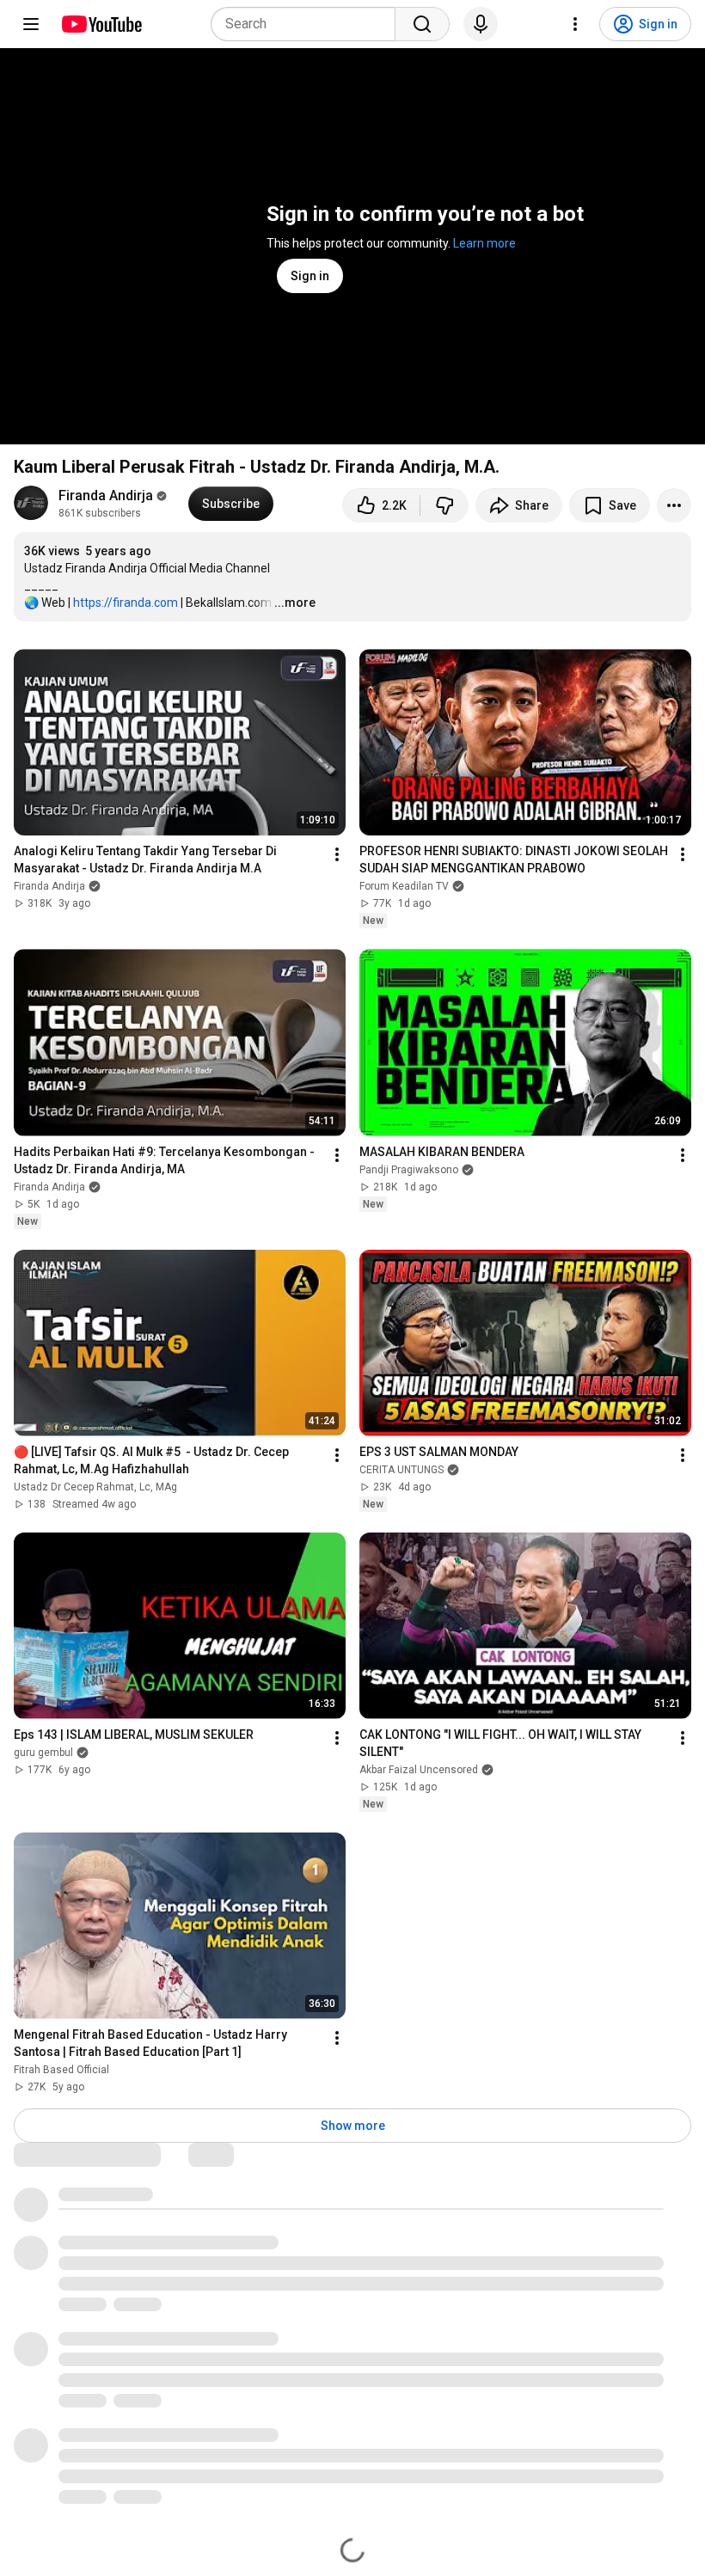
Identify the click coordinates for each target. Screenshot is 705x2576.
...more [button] (295, 603)
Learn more (484, 243)
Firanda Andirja (106, 496)
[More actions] (674, 505)
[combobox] (308, 24)
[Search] (422, 24)
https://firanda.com (126, 603)
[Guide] (31, 24)
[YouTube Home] (101, 24)
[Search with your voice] (481, 24)
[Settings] (575, 24)
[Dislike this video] (444, 505)
